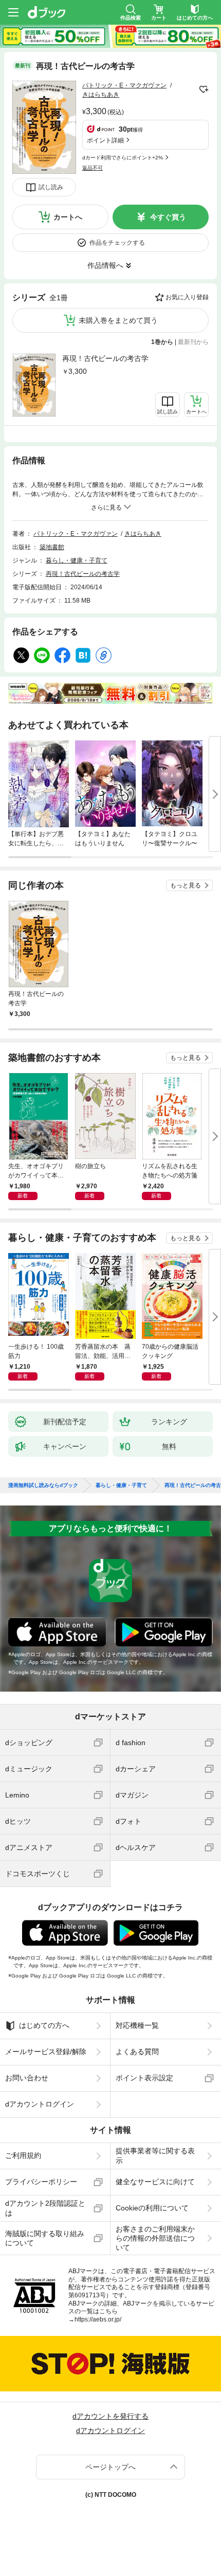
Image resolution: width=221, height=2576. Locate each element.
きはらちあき (101, 95)
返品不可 (93, 168)
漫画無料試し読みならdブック (43, 1485)
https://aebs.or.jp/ (98, 2319)
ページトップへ (110, 2467)
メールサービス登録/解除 (46, 2052)
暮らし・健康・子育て (77, 560)
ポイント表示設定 (144, 2078)
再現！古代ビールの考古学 (105, 358)
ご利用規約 (23, 2155)
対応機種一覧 (137, 2025)
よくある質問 (137, 2052)
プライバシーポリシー (41, 2182)
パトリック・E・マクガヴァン (124, 85)
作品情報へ (105, 265)
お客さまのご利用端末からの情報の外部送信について (155, 2238)
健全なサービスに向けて (155, 2182)
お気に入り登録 (187, 297)
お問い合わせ (27, 2078)
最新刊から (193, 342)
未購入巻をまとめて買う (118, 320)
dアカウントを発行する (110, 2416)
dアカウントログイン (40, 2104)
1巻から (162, 342)
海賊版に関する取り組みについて (45, 2238)
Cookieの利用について (152, 2208)
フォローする (204, 89)
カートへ (68, 217)
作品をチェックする (117, 243)
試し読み (51, 187)
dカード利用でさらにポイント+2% (123, 158)
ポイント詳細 (105, 140)
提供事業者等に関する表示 (155, 2155)
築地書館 (52, 547)
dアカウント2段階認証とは (45, 2208)
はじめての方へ (44, 2025)
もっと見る (186, 885)
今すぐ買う (168, 217)
